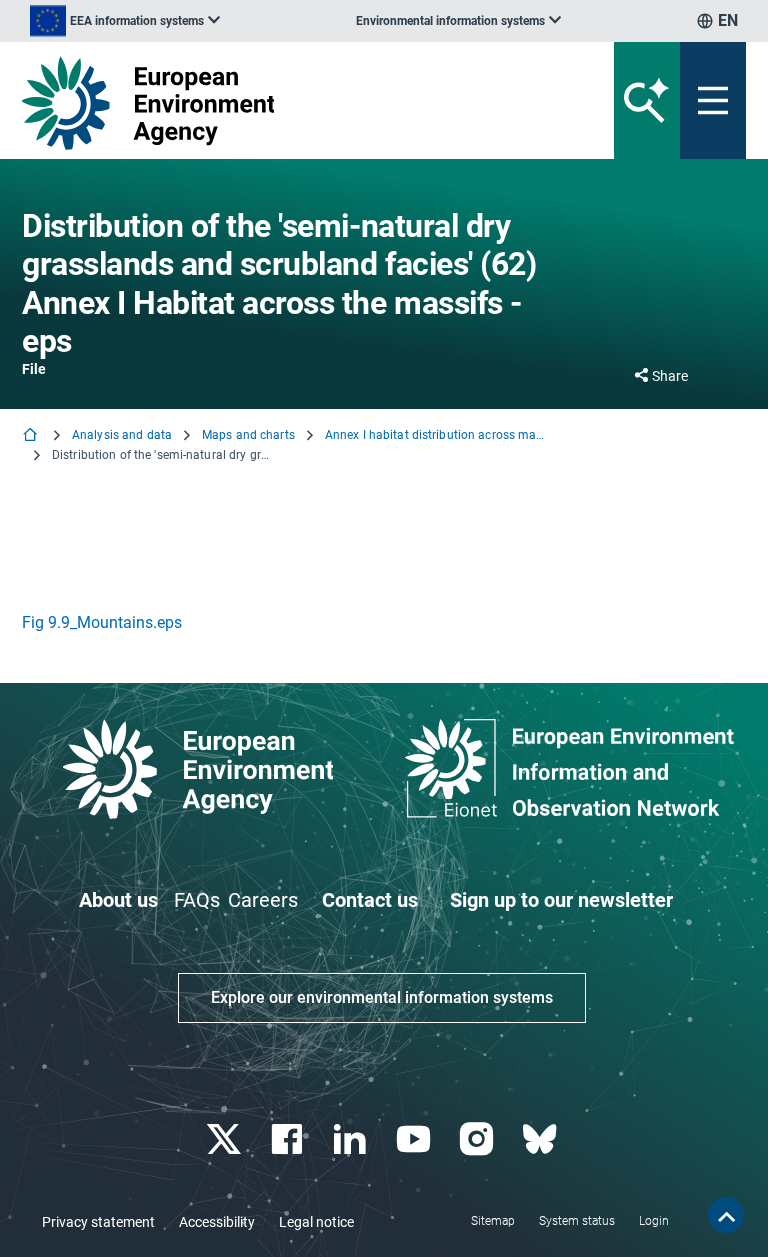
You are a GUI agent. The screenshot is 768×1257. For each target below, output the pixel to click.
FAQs (197, 900)
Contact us (370, 900)
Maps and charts (248, 435)
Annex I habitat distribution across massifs (435, 435)
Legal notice (316, 1222)
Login (654, 1221)
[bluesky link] (541, 1139)
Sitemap (493, 1221)
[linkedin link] (352, 1139)
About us (118, 900)
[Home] (32, 436)
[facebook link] (289, 1139)
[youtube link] (415, 1139)
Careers (263, 900)
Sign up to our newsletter (561, 900)
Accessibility (217, 1222)
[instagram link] (478, 1139)
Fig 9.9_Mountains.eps (102, 622)
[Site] (258, 103)
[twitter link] (225, 1139)
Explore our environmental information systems (382, 997)
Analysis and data (122, 435)
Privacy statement (98, 1222)
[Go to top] (726, 1215)
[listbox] (125, 21)
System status (577, 1221)
